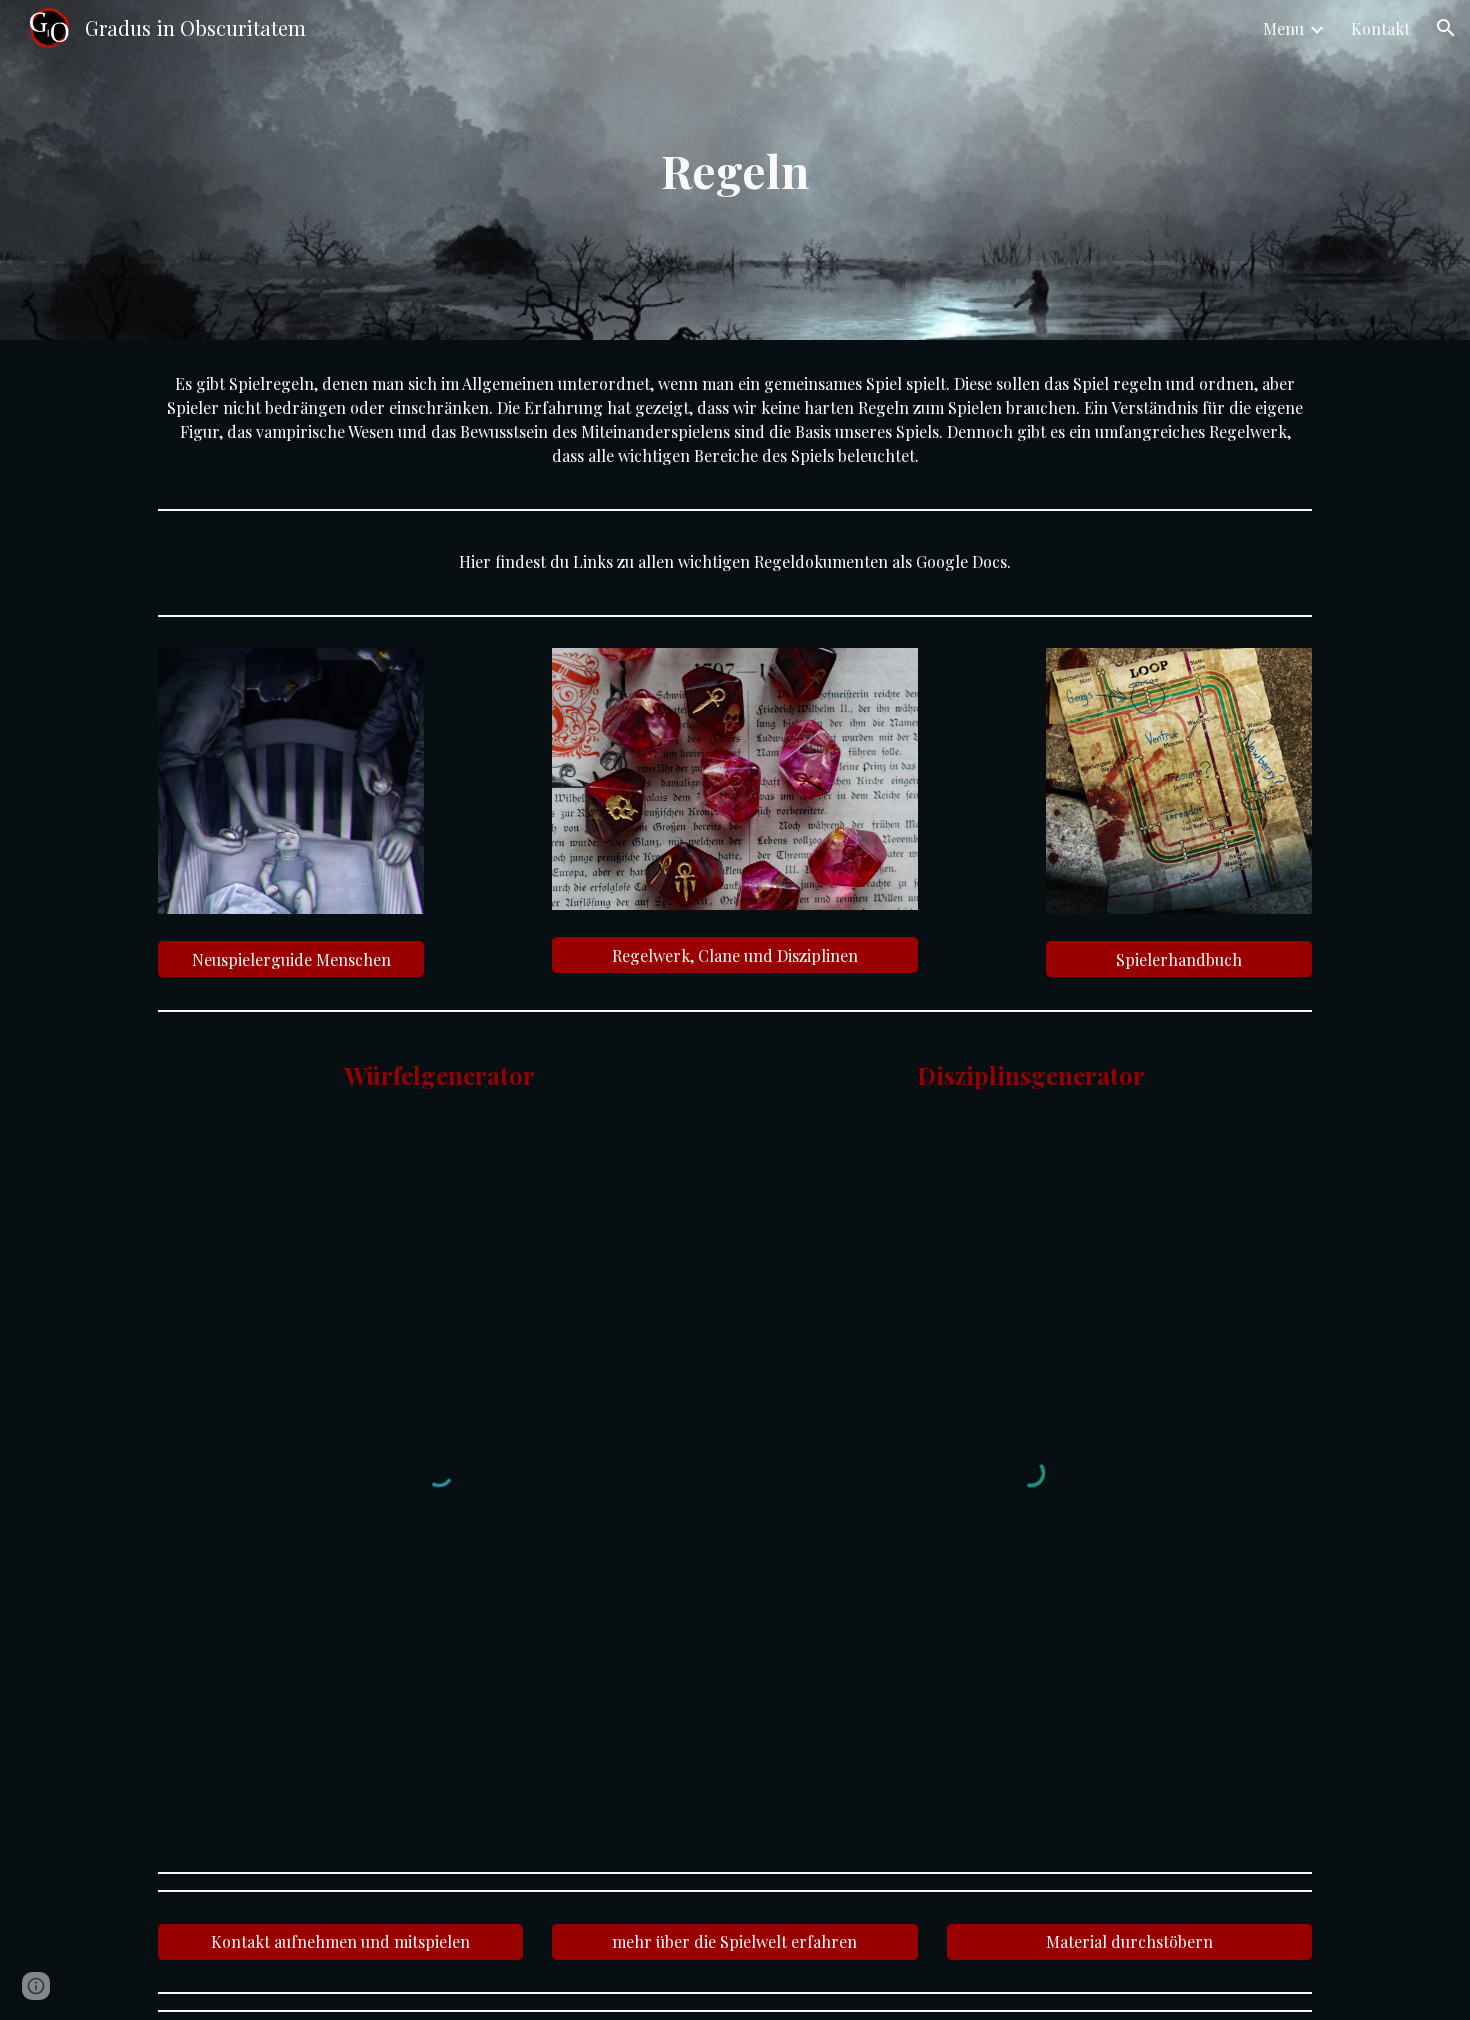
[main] (735, 170)
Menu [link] (1283, 28)
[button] (1446, 28)
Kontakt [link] (1380, 28)
